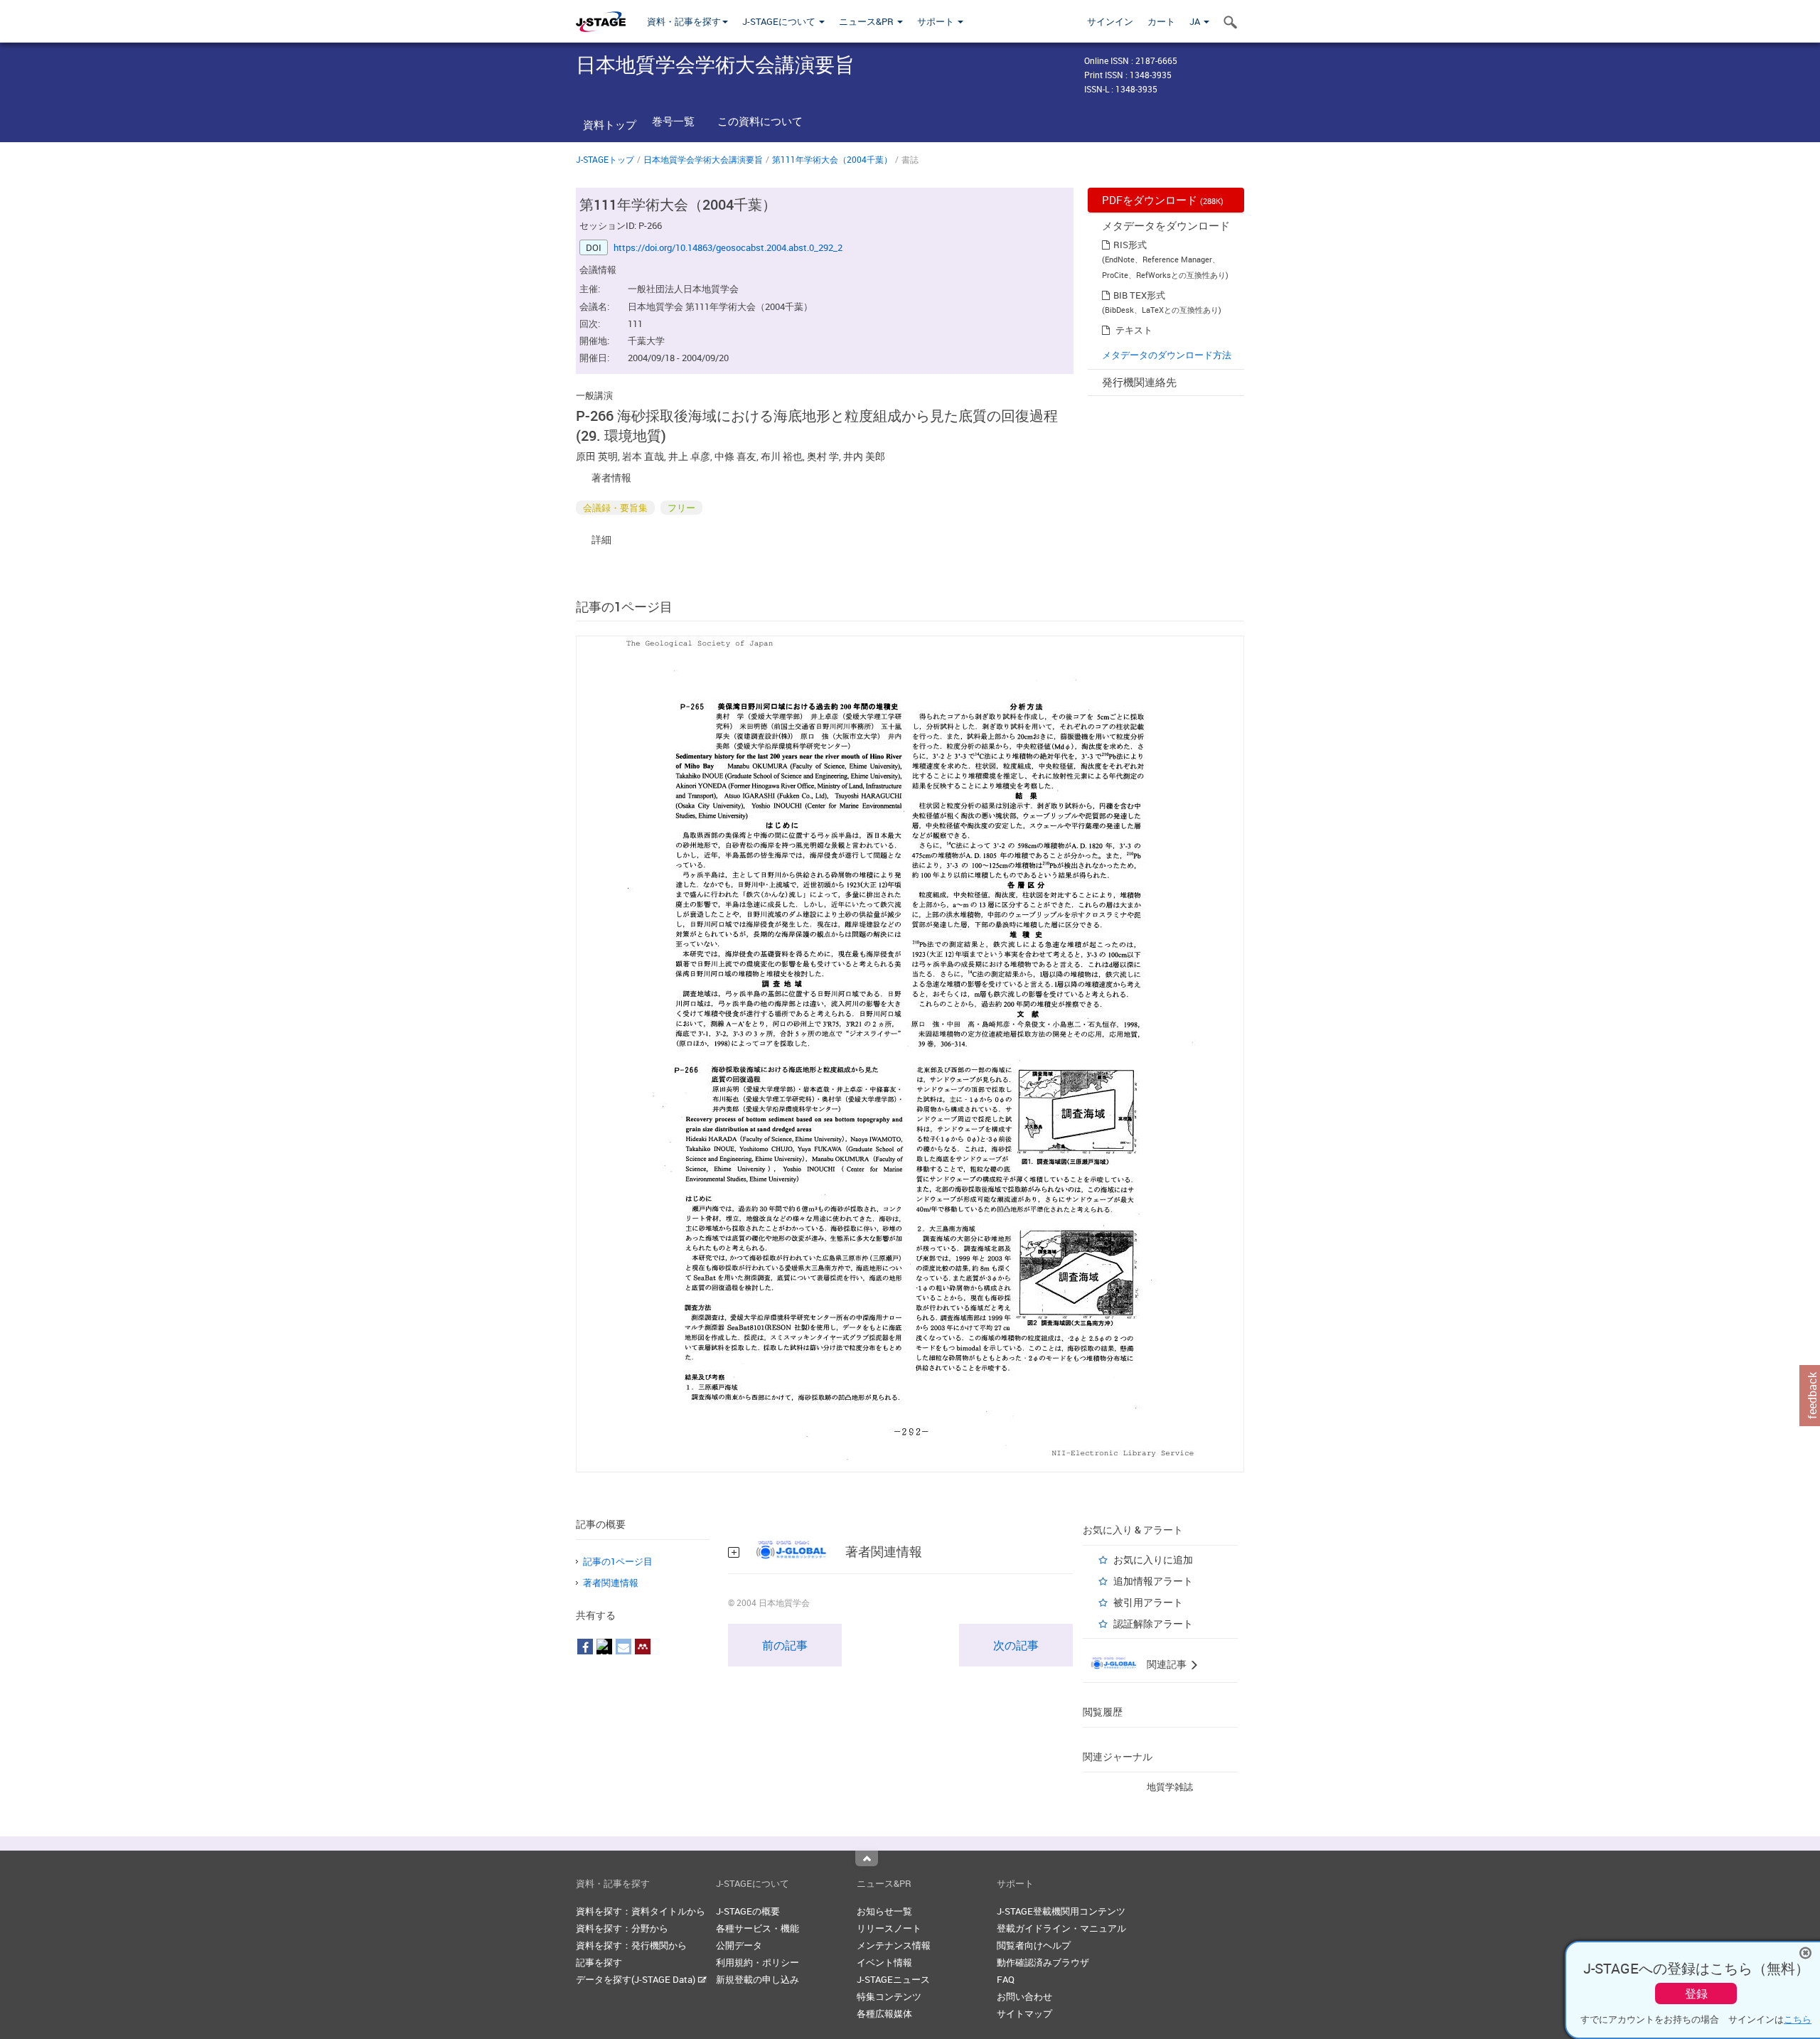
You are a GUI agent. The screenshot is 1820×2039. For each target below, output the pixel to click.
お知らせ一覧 (884, 1911)
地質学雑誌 (1170, 1787)
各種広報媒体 (884, 2013)
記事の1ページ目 (618, 1561)
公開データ (739, 1945)
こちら (1798, 2019)
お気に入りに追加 (1153, 1559)
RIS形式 (1130, 245)
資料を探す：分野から (622, 1928)
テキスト (1134, 330)
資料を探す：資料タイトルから (641, 1911)
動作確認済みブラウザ (1043, 1962)
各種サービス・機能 (758, 1928)
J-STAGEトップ (605, 159)
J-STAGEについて (780, 21)
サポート (937, 21)
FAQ (1006, 1979)
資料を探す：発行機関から (631, 1945)
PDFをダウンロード (1163, 200)
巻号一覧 (673, 121)
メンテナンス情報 (894, 1945)
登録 (1696, 1993)
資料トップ (610, 124)
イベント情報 (884, 1962)
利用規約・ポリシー (758, 1962)
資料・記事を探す (684, 21)
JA (1196, 21)
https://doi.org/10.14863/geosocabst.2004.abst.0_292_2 (728, 247)
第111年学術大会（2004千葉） (832, 159)
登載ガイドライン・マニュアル (1061, 1928)
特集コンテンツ (889, 1996)
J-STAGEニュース (893, 1979)
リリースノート (889, 1928)
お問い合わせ (1024, 1996)
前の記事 (785, 1645)
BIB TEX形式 (1139, 295)
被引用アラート (1148, 1602)
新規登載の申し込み (758, 1979)
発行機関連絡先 (1139, 382)
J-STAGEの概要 (748, 1911)
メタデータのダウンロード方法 (1167, 355)
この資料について (760, 121)
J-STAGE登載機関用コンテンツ (1061, 1911)
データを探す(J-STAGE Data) (637, 1979)
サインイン (1110, 21)
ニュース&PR (867, 21)
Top (867, 1858)
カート (1161, 21)
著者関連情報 (611, 1583)
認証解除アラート (1153, 1623)
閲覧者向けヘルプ (1034, 1945)
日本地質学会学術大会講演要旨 (703, 159)
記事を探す (599, 1962)
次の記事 (1016, 1645)
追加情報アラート (1153, 1581)
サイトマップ (1024, 2013)
